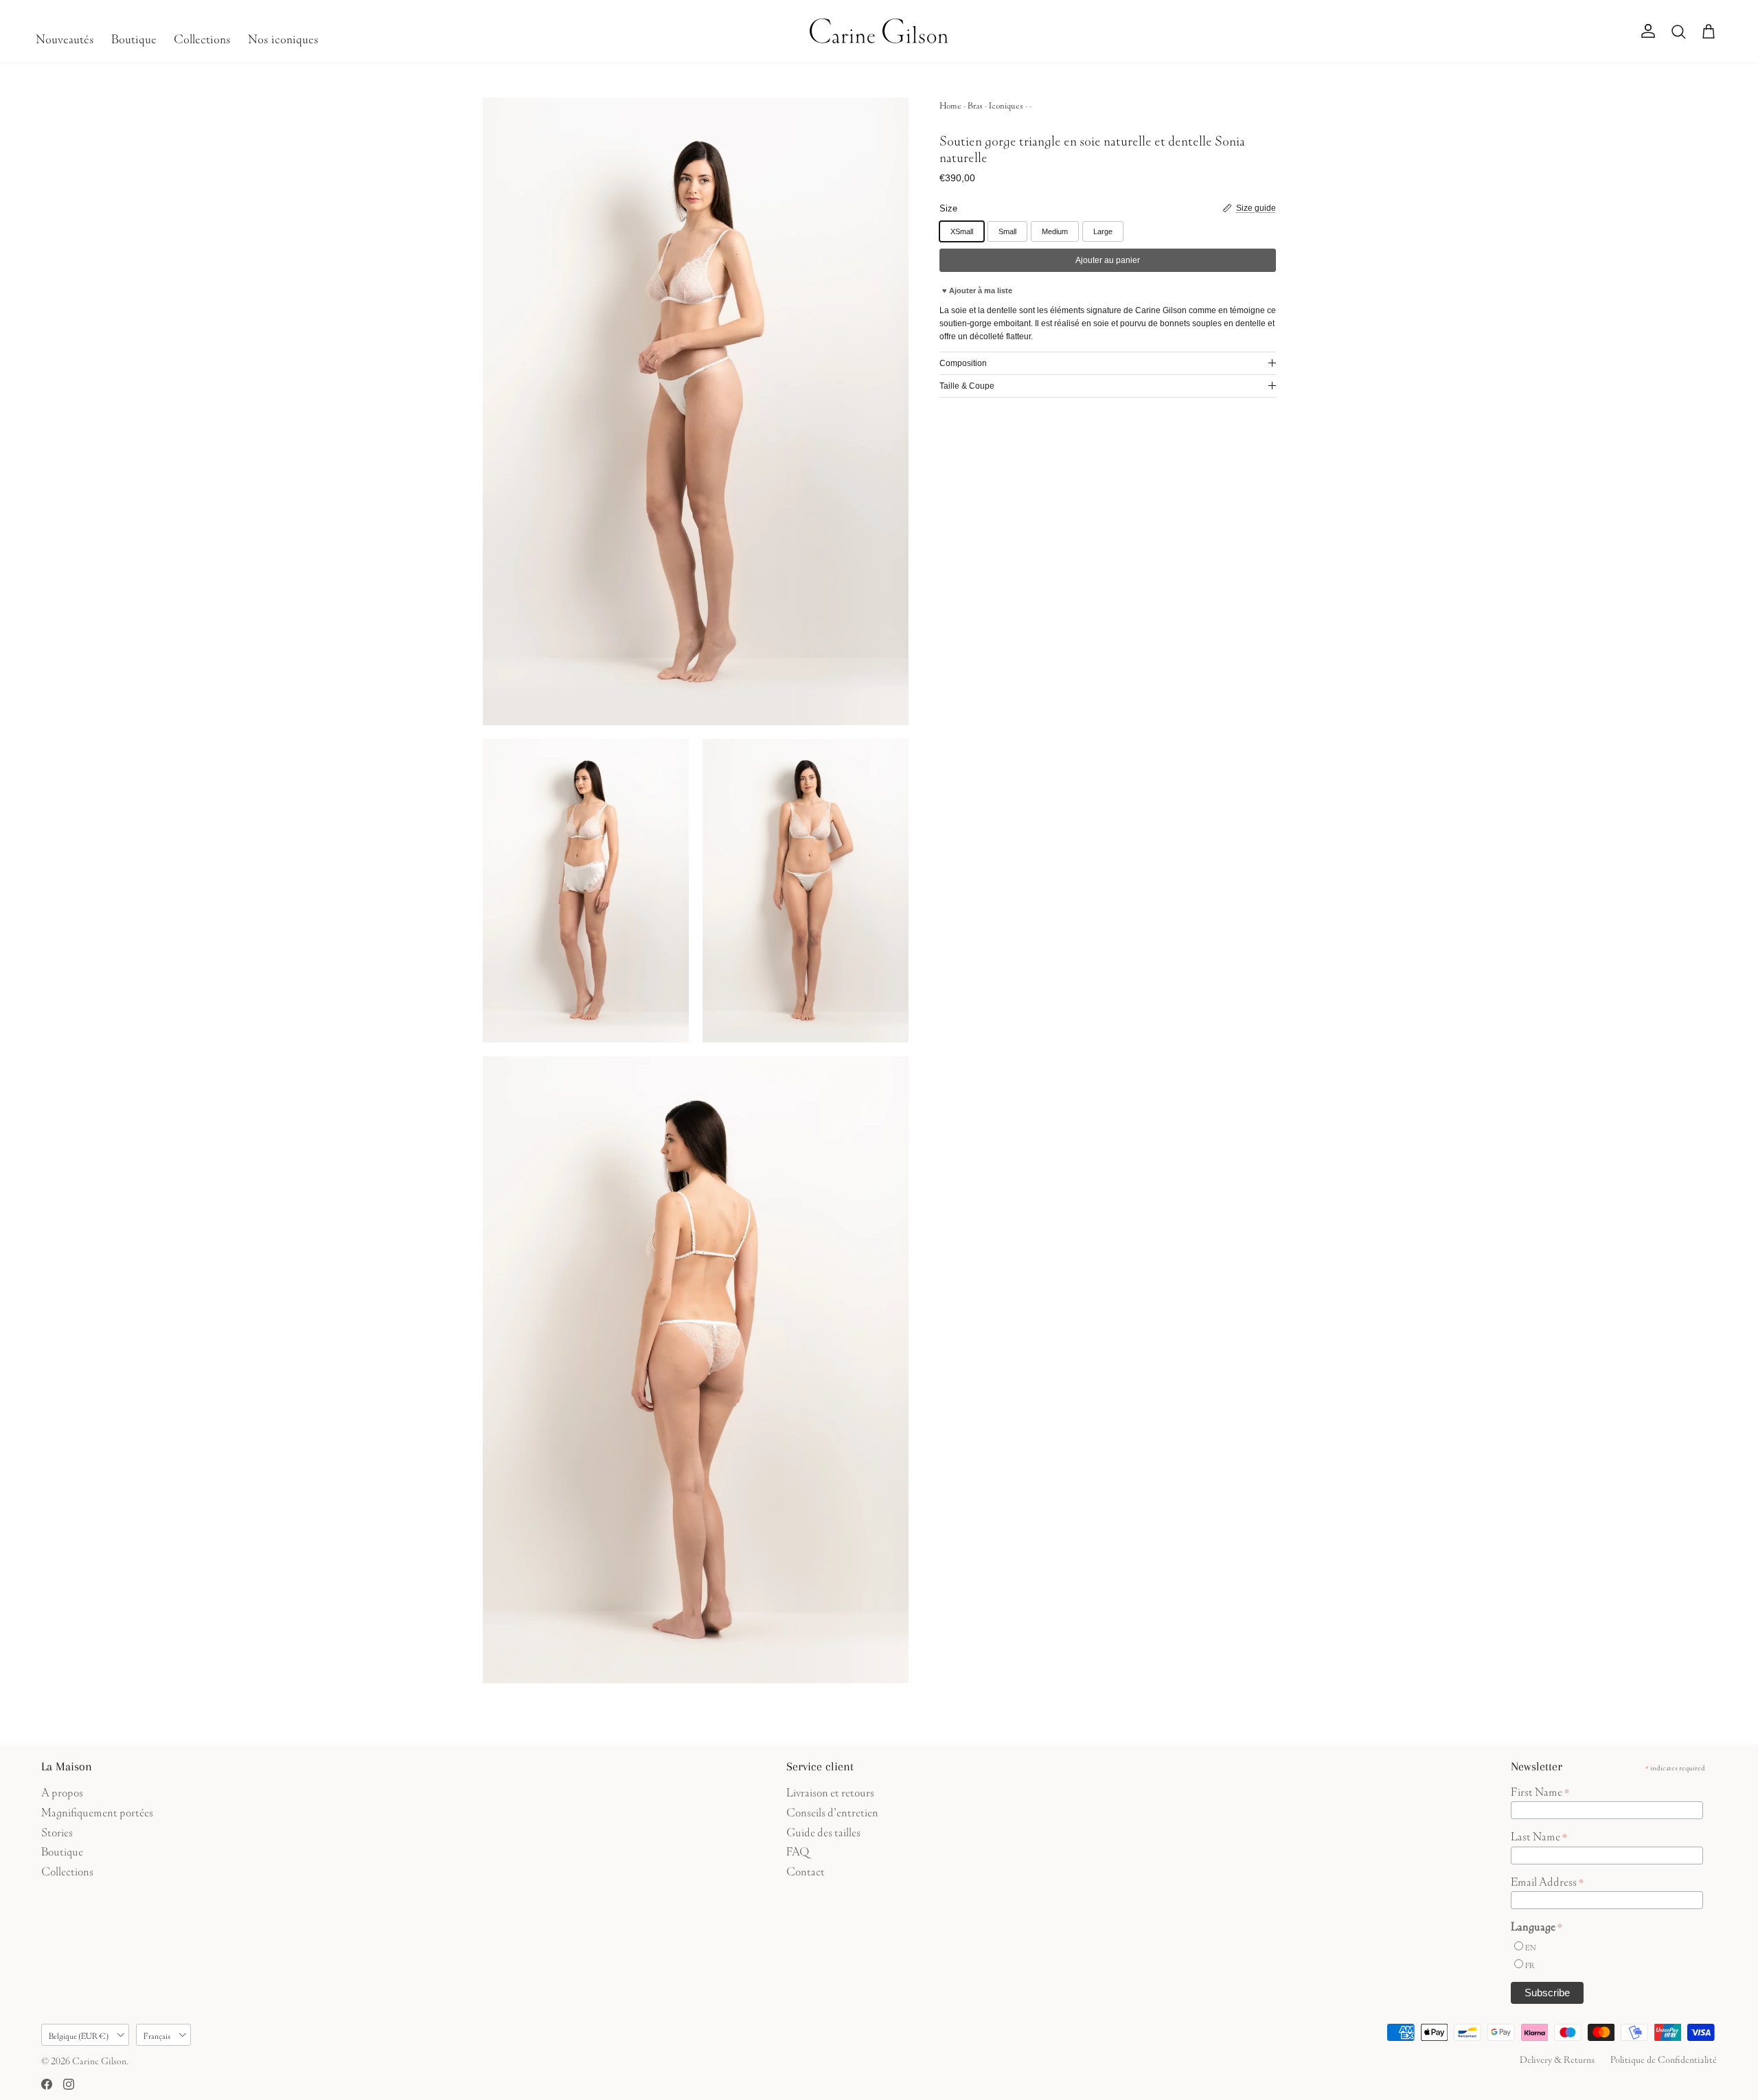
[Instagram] (69, 2084)
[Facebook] (47, 2084)
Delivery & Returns (1557, 2058)
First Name (1540, 1790)
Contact (806, 1870)
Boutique (134, 37)
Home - (954, 104)
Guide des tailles (823, 1830)
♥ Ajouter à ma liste (977, 290)
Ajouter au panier (1108, 260)
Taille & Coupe (967, 386)
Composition (963, 363)
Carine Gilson (99, 2059)
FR (1530, 1964)
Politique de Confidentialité (1664, 2058)
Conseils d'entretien (832, 1811)
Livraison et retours (830, 1791)
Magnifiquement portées (97, 1811)
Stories (57, 1830)
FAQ (798, 1850)
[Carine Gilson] (879, 31)
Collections (202, 37)
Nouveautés (65, 37)
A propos (62, 1791)
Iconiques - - (1010, 104)
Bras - (978, 104)
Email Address (1547, 1880)
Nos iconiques (283, 37)
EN (1530, 1947)
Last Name (1539, 1835)
